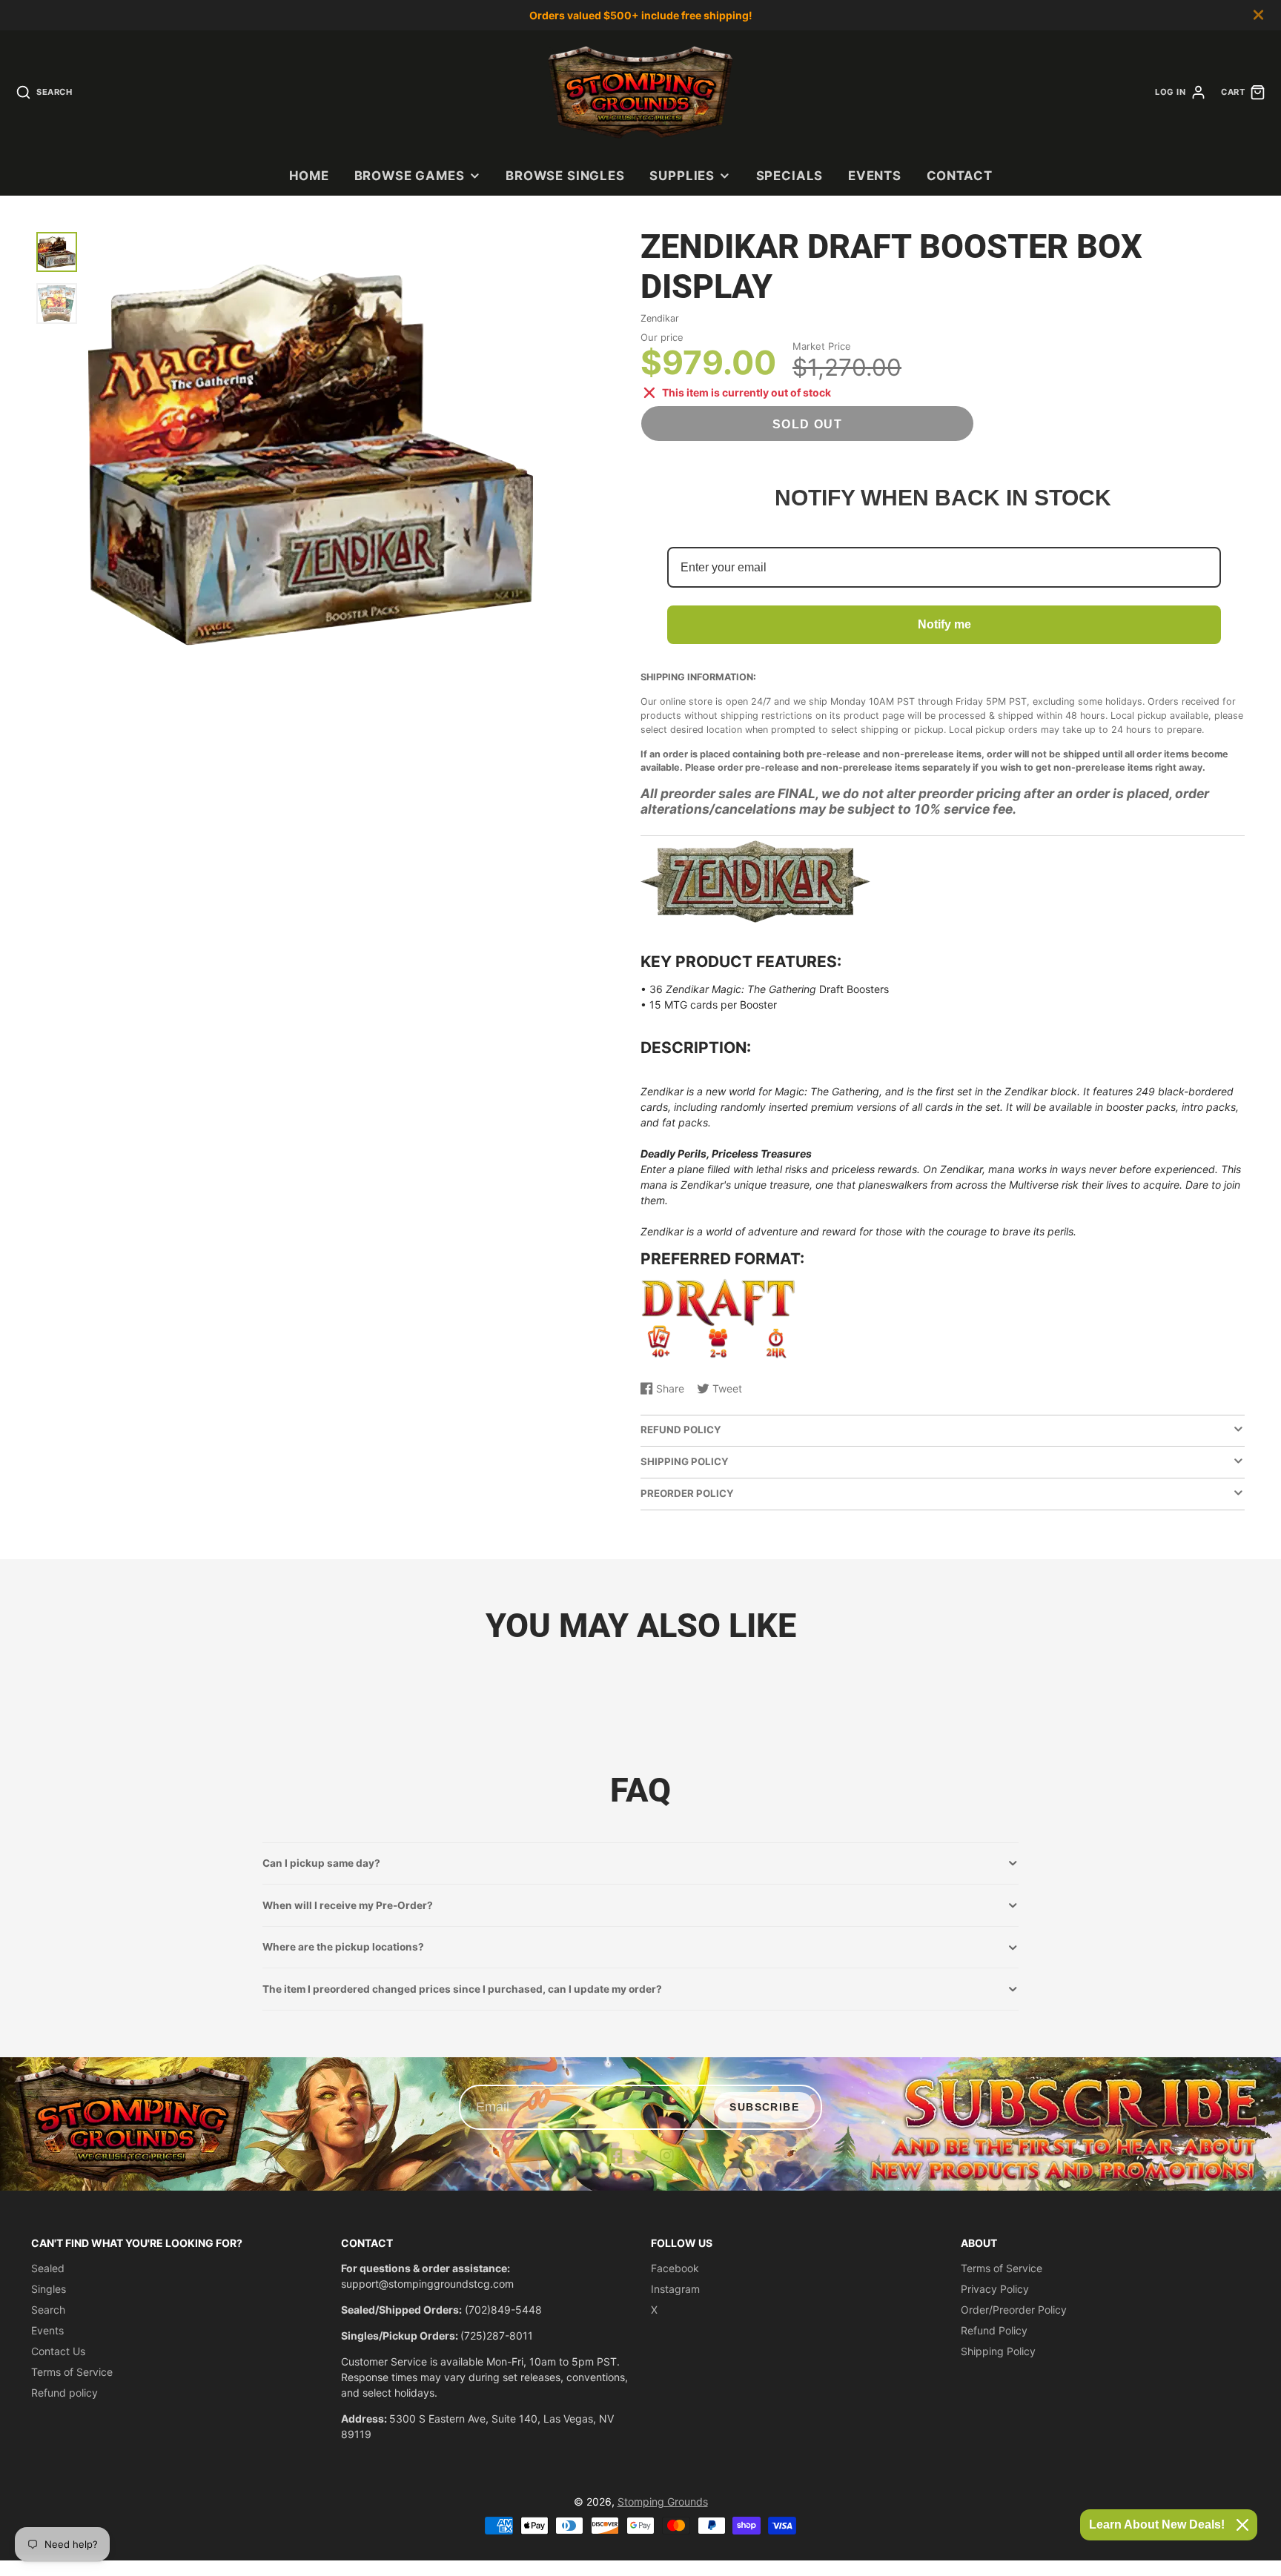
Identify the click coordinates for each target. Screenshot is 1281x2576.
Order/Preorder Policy (1014, 2310)
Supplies (682, 176)
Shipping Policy (998, 2351)
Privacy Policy (995, 2289)
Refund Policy (994, 2330)
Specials (790, 176)
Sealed (48, 2268)
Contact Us (58, 2351)
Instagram (675, 2289)
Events (875, 176)
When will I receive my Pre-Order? (348, 1905)
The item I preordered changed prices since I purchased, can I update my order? (462, 1989)
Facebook (675, 2268)
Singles (49, 2289)
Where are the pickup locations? (343, 1947)
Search (48, 2310)
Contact (960, 176)
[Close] (1242, 2525)
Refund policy (64, 2393)
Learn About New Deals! (1157, 2524)
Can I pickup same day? (321, 1863)
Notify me (944, 624)
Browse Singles (565, 176)
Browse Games (410, 176)
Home (309, 176)
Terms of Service (72, 2372)
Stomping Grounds (663, 2502)
